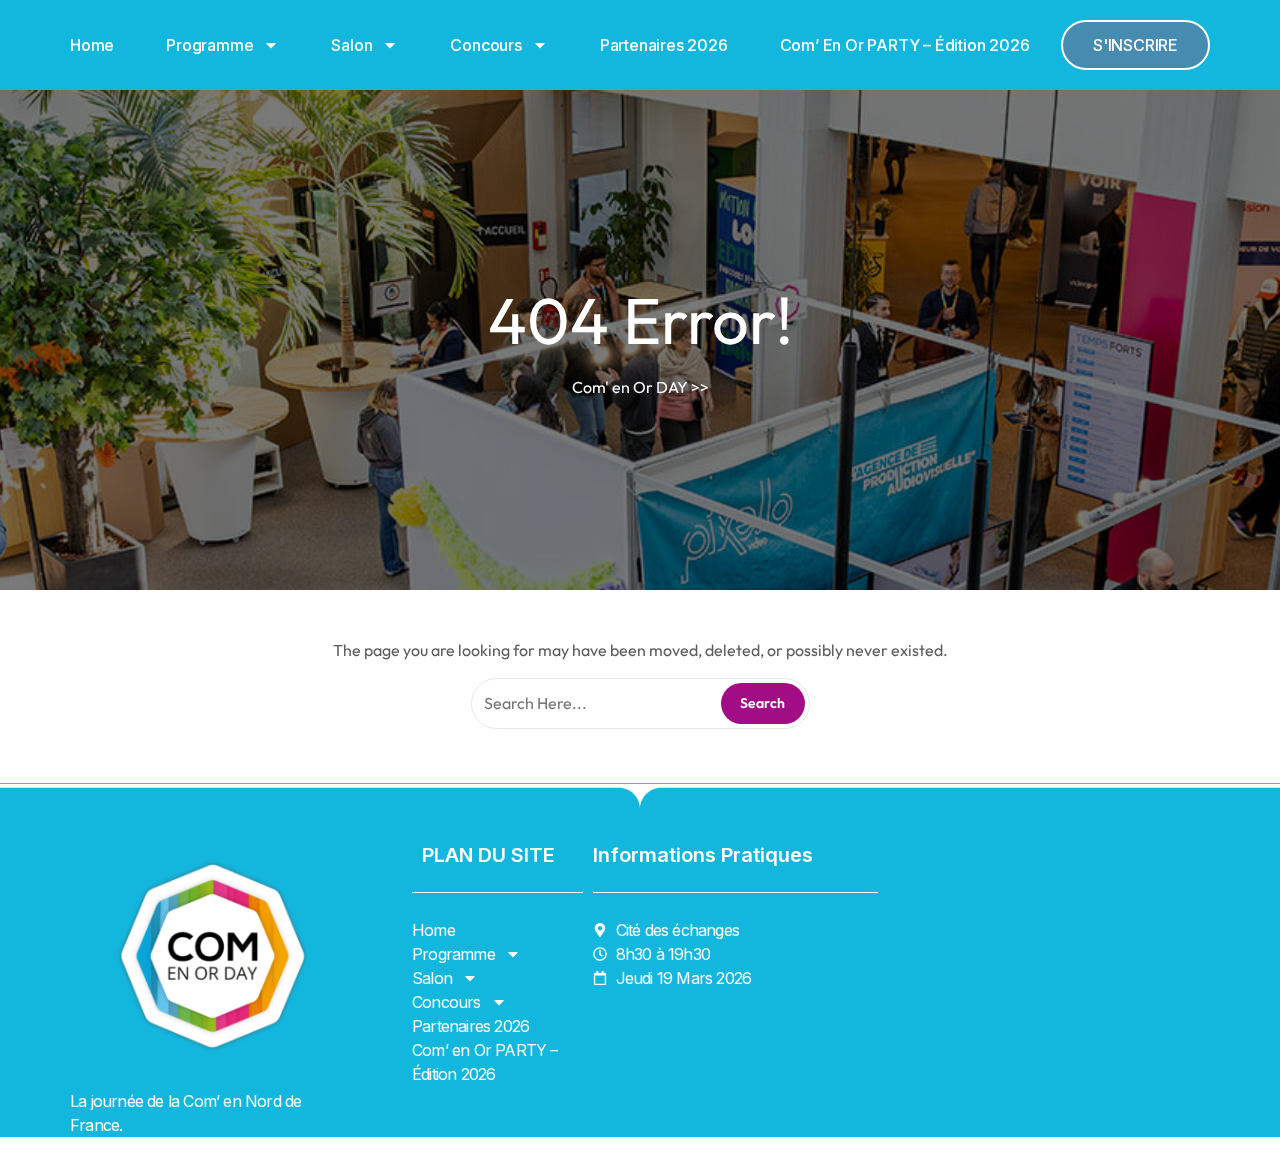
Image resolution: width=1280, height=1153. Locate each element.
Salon (351, 45)
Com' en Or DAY (630, 387)
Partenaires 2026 (664, 45)
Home (92, 45)
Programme (209, 45)
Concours (485, 45)
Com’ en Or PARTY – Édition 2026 (905, 45)
